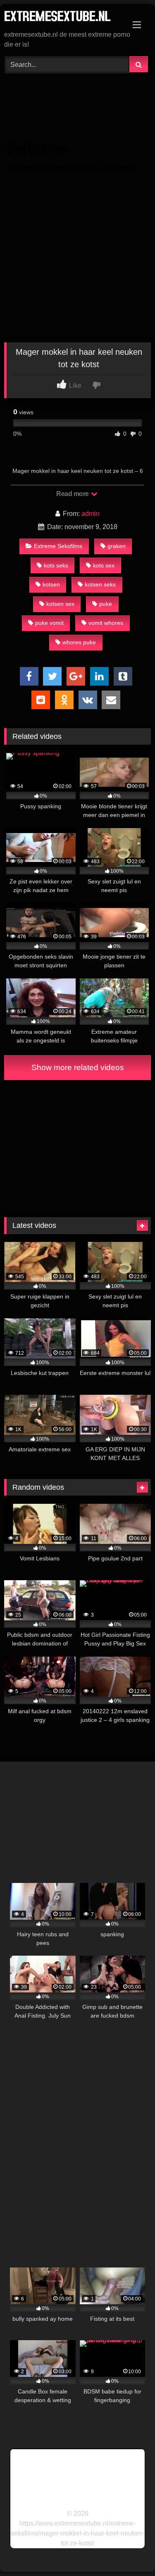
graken (117, 546)
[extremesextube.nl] (64, 18)
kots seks (56, 565)
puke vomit (49, 623)
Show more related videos (78, 1067)
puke (106, 604)
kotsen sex (60, 604)
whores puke (79, 642)
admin (91, 514)
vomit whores (106, 623)
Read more (73, 494)
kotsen (51, 584)
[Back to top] (129, 2551)
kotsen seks (100, 584)
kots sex (104, 565)
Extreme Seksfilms (58, 546)
